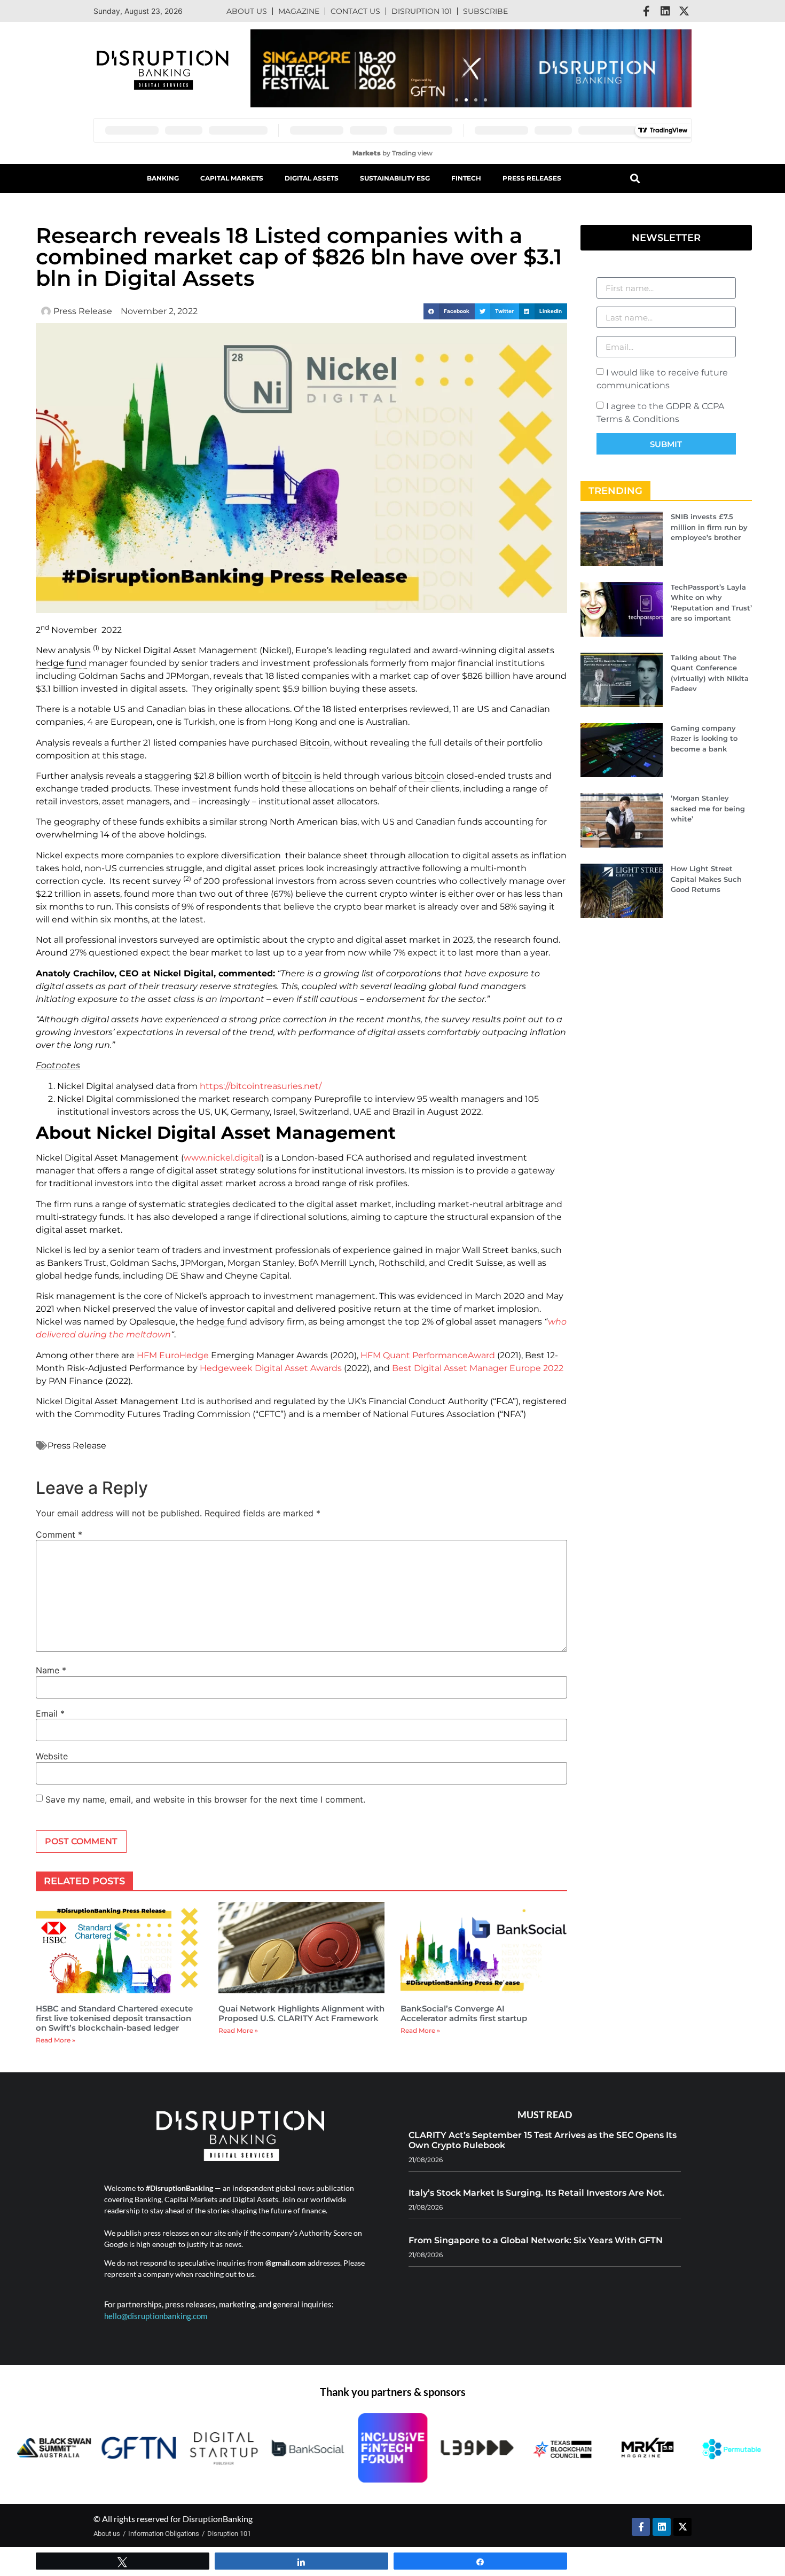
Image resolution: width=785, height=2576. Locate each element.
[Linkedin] (665, 11)
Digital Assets (312, 178)
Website (52, 1756)
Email (50, 1713)
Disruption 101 (422, 11)
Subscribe (485, 11)
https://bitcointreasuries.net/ (261, 1086)
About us (247, 11)
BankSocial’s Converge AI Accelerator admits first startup (464, 2013)
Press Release (77, 1446)
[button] (457, 100)
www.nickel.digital (222, 1158)
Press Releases (532, 178)
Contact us (355, 11)
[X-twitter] (684, 11)
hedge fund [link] (61, 663)
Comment (59, 1534)
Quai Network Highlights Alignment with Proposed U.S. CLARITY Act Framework (301, 2013)
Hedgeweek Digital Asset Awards (271, 1368)
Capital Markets (232, 178)
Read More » (56, 2040)
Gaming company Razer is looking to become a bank (704, 738)
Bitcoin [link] (315, 743)
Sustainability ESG (395, 178)
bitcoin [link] (297, 776)
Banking (163, 178)
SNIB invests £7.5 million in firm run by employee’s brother (709, 527)
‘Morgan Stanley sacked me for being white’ (708, 808)
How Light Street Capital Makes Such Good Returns (706, 879)
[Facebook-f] (647, 11)
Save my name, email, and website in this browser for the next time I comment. (205, 1799)
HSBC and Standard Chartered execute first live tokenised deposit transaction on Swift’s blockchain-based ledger (114, 2018)
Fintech (466, 178)
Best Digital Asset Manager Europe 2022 (478, 1368)
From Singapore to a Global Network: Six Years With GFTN (536, 2240)
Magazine (299, 11)
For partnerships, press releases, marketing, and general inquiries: (219, 2304)
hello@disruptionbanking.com (156, 2316)
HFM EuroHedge (173, 1355)
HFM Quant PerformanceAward (428, 1355)
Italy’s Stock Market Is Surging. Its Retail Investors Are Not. (536, 2193)
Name (51, 1670)
